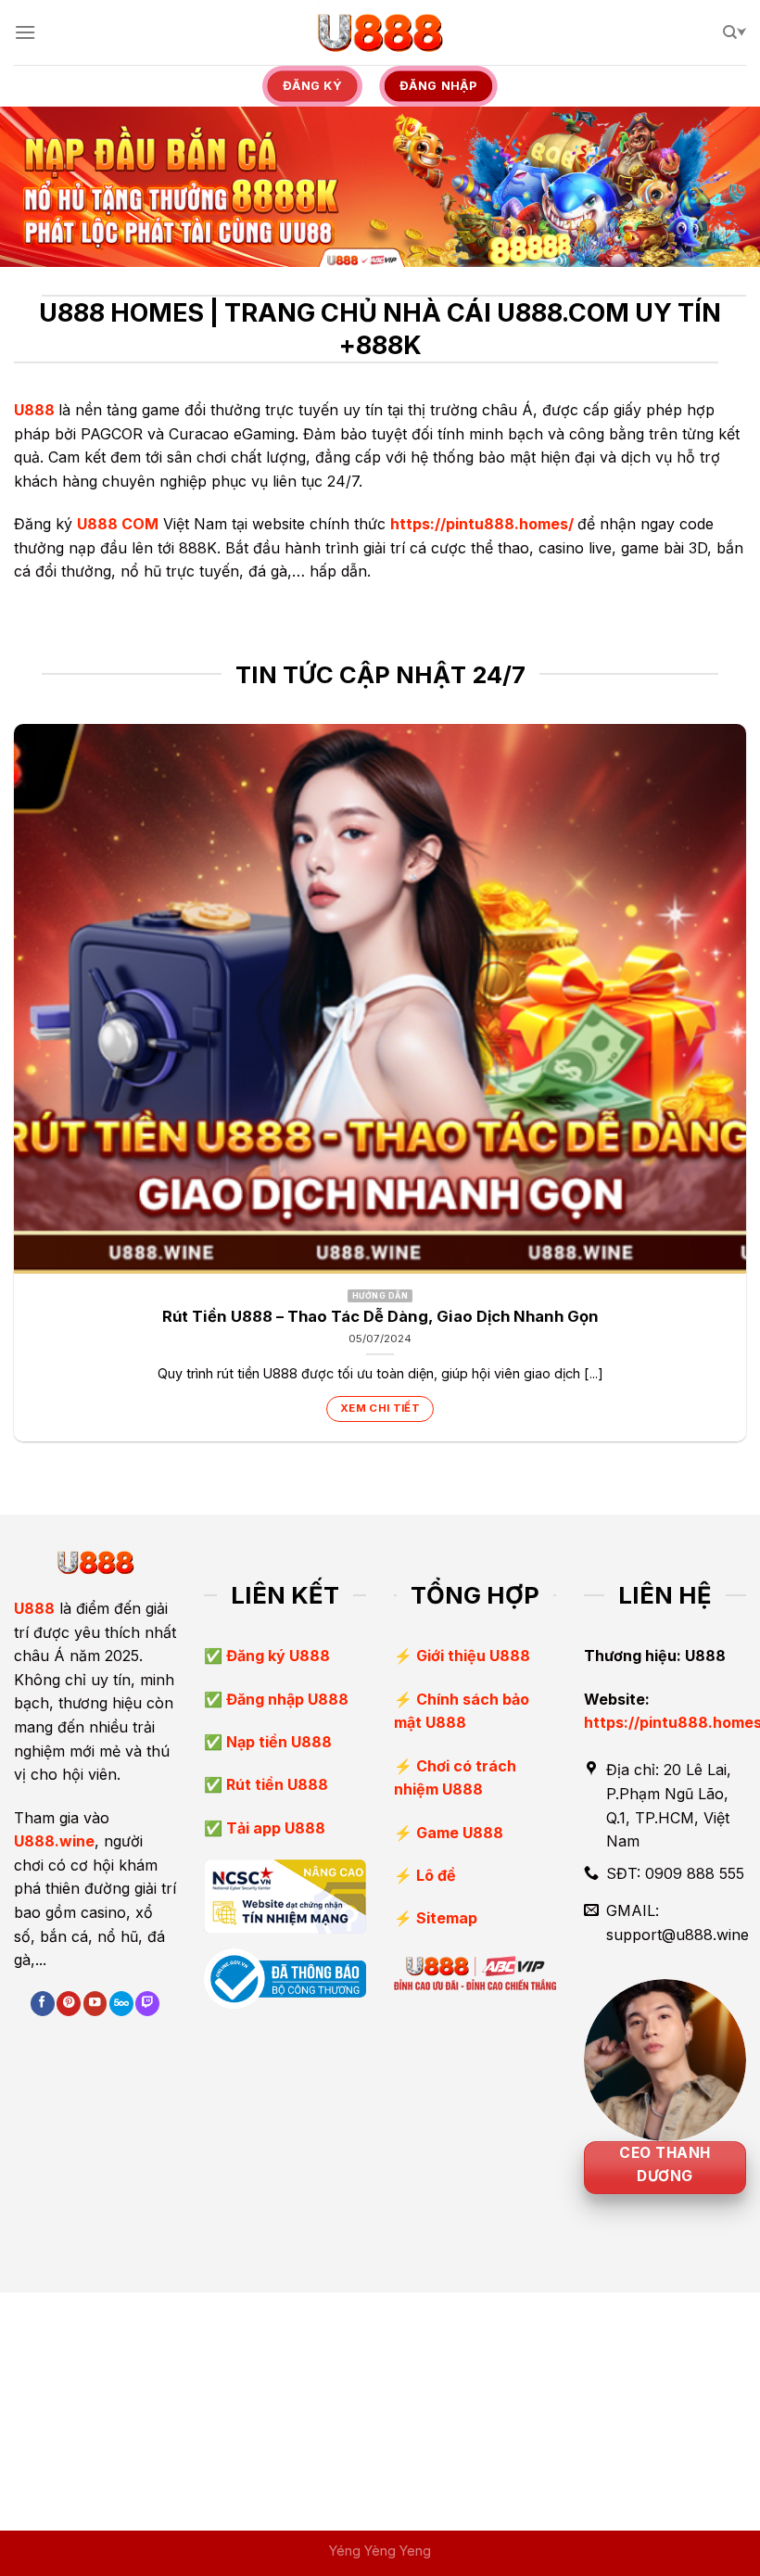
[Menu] (25, 32)
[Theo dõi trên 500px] (121, 2004)
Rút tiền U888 (275, 1784)
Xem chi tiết (380, 1408)
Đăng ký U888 (276, 1656)
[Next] (745, 1090)
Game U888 (460, 1833)
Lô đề (436, 1875)
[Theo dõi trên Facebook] (43, 2004)
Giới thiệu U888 (473, 1656)
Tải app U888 (274, 1828)
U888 (34, 410)
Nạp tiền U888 (277, 1742)
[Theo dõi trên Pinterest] (69, 2004)
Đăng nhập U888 (285, 1699)
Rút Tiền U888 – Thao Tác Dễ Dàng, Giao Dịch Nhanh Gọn (380, 1316)
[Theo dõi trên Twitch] (147, 2004)
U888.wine (54, 1841)
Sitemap (447, 1918)
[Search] (735, 32)
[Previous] (15, 1090)
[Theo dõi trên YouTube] (95, 2004)
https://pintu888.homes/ (482, 524)
